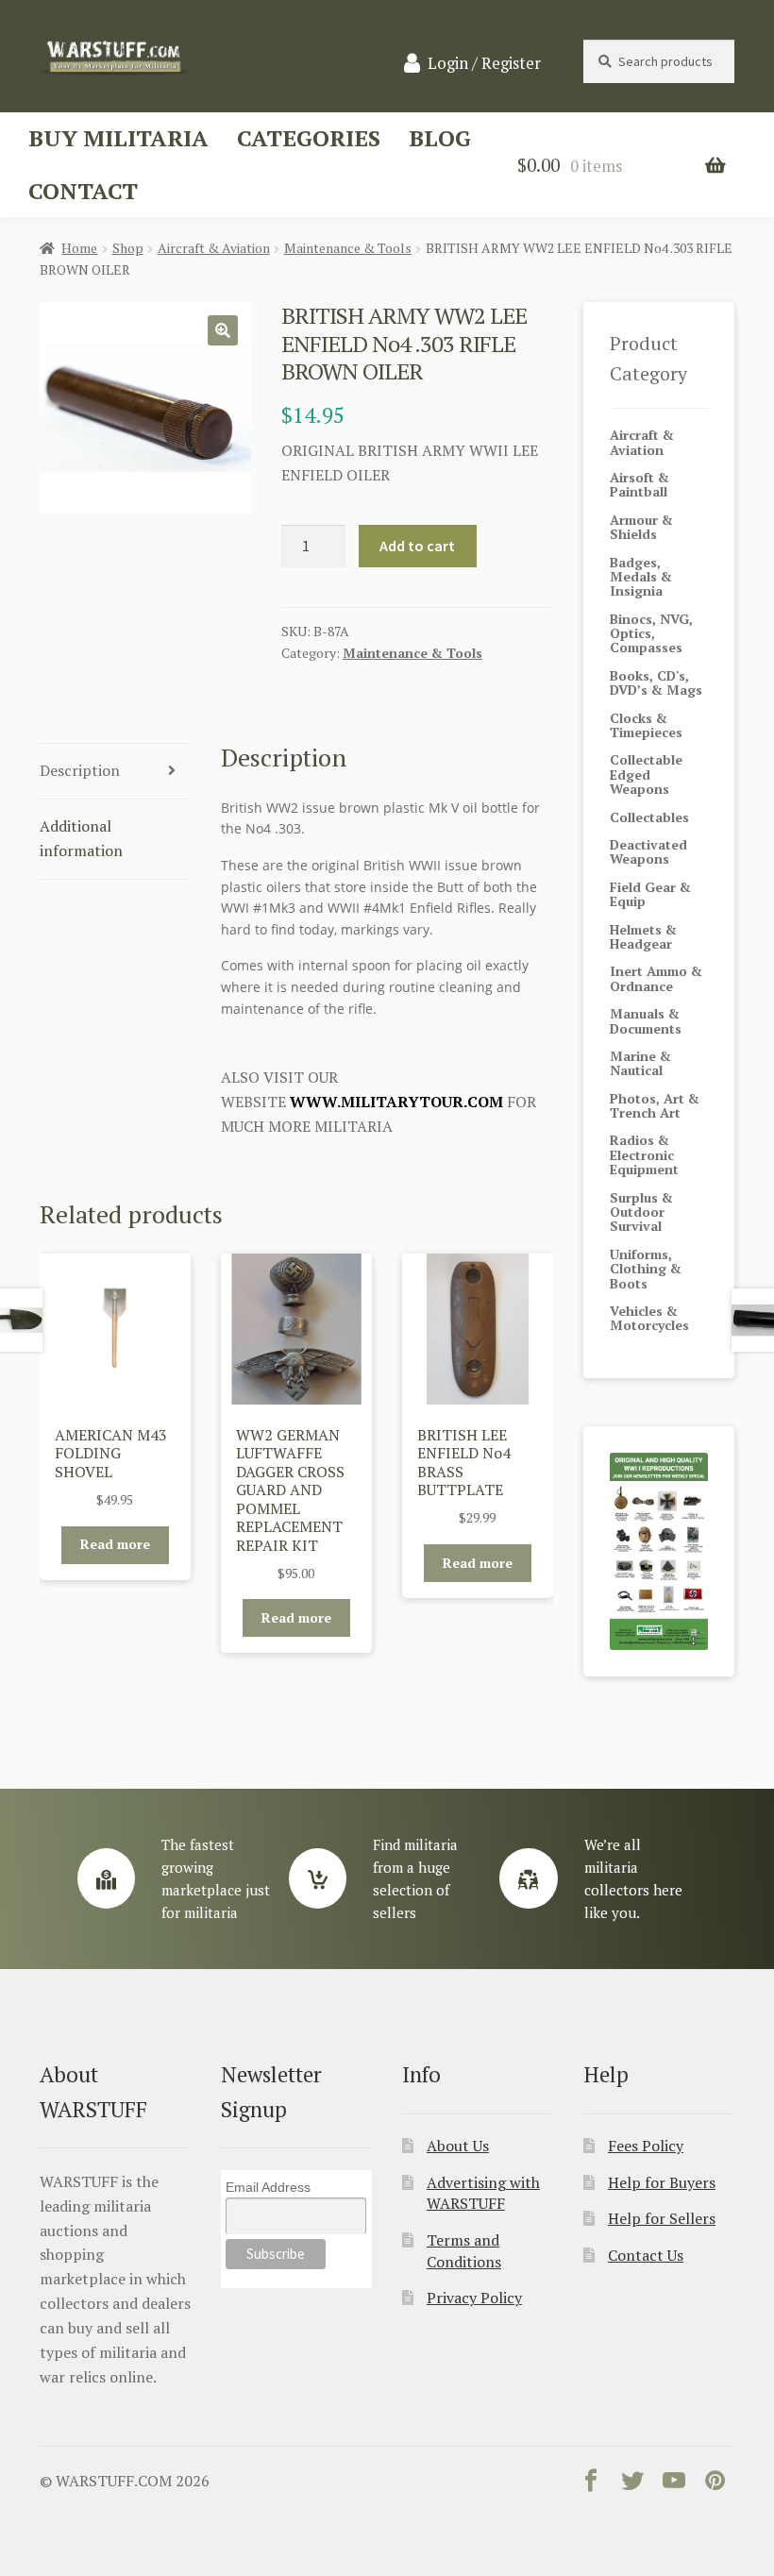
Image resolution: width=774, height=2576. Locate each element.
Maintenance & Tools (348, 248)
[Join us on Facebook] (591, 2484)
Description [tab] (80, 770)
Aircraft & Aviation (214, 248)
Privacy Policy (474, 2298)
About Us (458, 2146)
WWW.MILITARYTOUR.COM (396, 1102)
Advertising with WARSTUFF (483, 2193)
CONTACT (83, 191)
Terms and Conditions (464, 2251)
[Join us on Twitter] (632, 2484)
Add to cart (417, 546)
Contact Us (646, 2255)
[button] (223, 330)
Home (79, 248)
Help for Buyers (662, 2182)
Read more (115, 1544)
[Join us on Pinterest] (715, 2484)
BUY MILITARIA (118, 138)
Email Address (268, 2187)
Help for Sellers (662, 2218)
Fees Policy (646, 2146)
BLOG (440, 138)
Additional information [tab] (81, 838)
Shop (128, 248)
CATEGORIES (309, 138)
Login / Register (484, 63)
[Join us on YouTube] (674, 2484)
